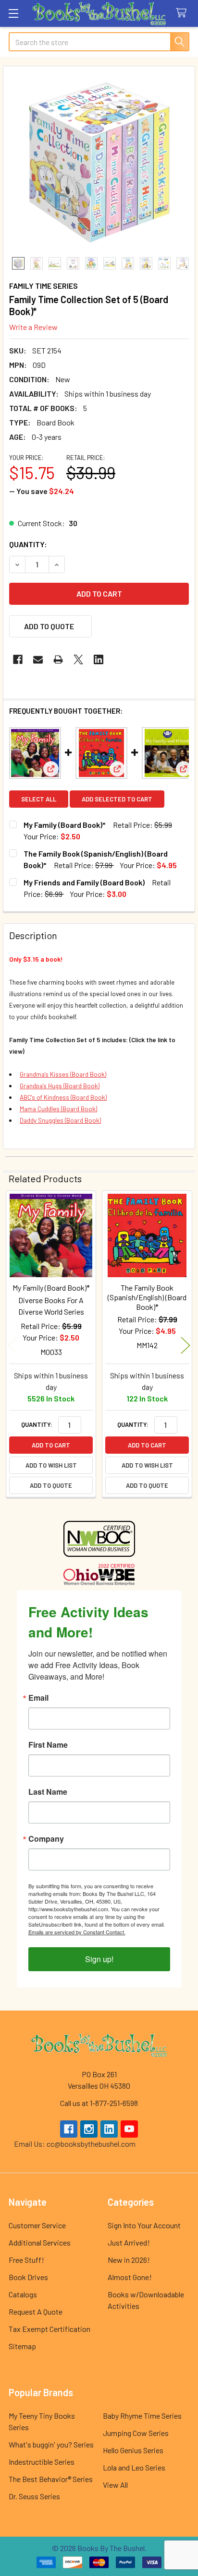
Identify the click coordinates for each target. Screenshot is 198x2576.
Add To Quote (49, 626)
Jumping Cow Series (136, 2433)
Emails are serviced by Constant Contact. (77, 1932)
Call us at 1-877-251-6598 (99, 2103)
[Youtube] (129, 2129)
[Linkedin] (99, 659)
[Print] (58, 659)
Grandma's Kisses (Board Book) (63, 1074)
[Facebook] (18, 659)
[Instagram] (89, 2129)
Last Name (48, 1792)
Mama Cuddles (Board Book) (58, 1109)
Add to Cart (51, 1445)
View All (115, 2485)
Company (46, 1839)
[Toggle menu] (13, 13)
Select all (39, 799)
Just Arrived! (129, 2242)
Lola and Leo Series (134, 2467)
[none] (99, 162)
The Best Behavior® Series (51, 2479)
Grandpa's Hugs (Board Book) (60, 1086)
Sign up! (99, 1959)
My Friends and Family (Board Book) (84, 882)
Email (38, 1698)
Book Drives (28, 2277)
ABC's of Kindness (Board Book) (63, 1097)
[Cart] (183, 13)
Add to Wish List (51, 1465)
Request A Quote (36, 2311)
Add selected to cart (117, 799)
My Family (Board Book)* (65, 825)
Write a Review (33, 327)
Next (186, 1345)
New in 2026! (129, 2260)
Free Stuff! (26, 2260)
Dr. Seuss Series (34, 2496)
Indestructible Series (42, 2462)
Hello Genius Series (133, 2450)
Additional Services (40, 2242)
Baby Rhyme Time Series (142, 2416)
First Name (48, 1745)
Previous (12, 1345)
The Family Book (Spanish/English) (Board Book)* (147, 1297)
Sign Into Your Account (144, 2225)
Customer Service (37, 2225)
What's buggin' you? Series (51, 2444)
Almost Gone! (130, 2277)
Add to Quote (51, 1485)
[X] (78, 659)
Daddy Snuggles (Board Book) (60, 1120)
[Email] (38, 659)
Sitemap (22, 2346)
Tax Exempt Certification (49, 2329)
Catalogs (23, 2294)
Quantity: (28, 544)
